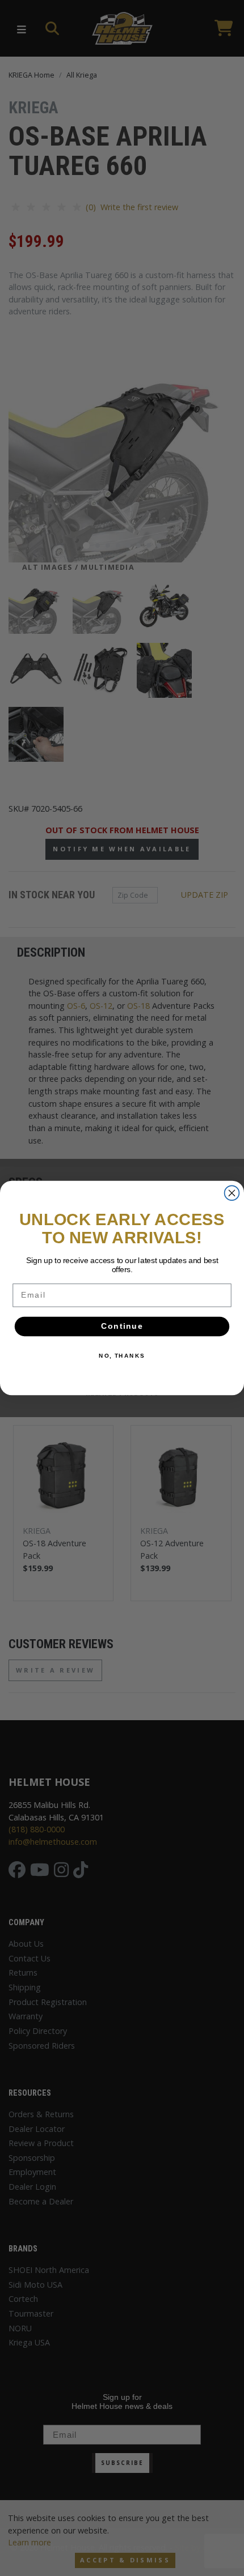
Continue (122, 1327)
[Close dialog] (232, 1193)
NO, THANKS (122, 1356)
